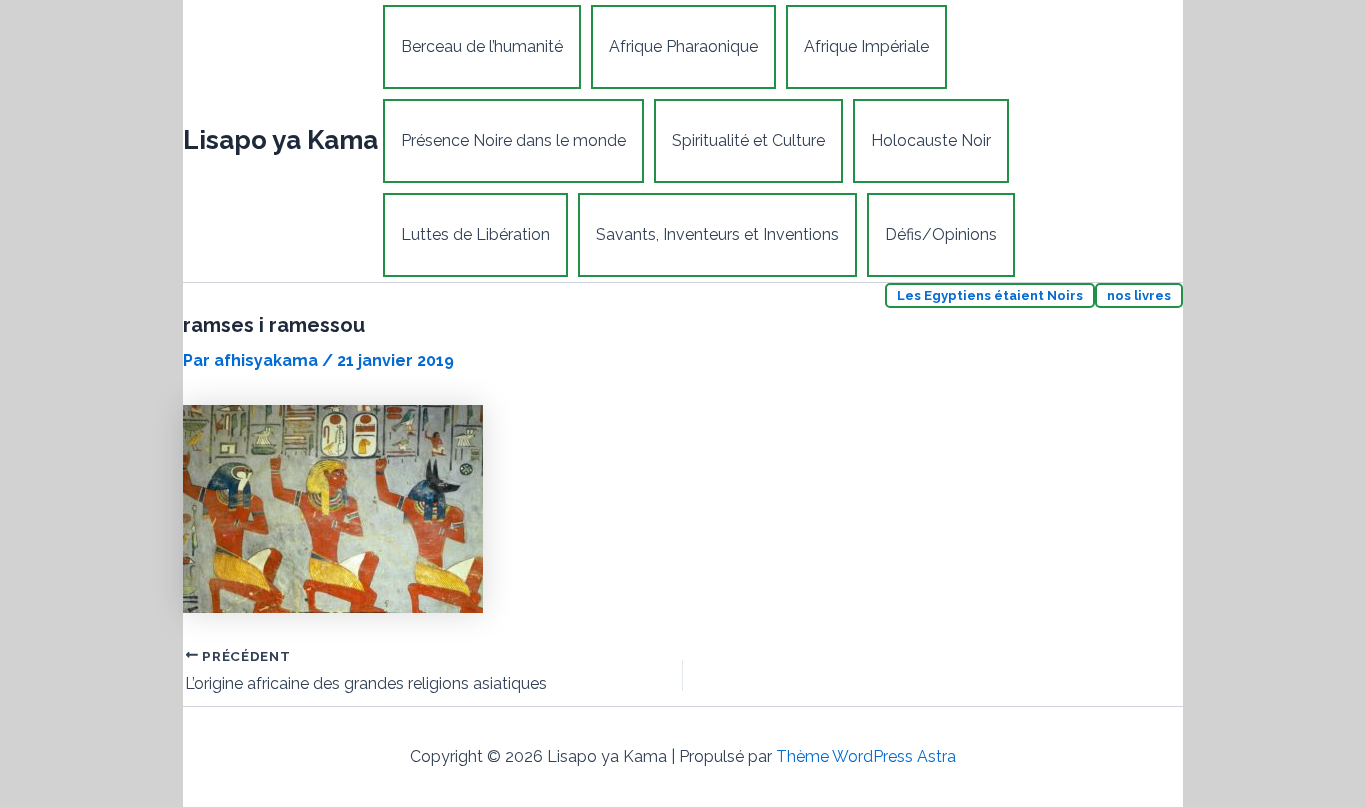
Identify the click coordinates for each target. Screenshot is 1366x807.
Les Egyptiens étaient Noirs (990, 295)
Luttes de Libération (475, 234)
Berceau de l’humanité (482, 46)
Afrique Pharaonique (683, 46)
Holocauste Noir (931, 140)
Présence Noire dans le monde (513, 140)
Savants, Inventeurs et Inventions (717, 234)
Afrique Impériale (866, 46)
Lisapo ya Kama (280, 140)
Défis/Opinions (941, 234)
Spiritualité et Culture (748, 140)
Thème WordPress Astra (866, 756)
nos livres (1139, 295)
